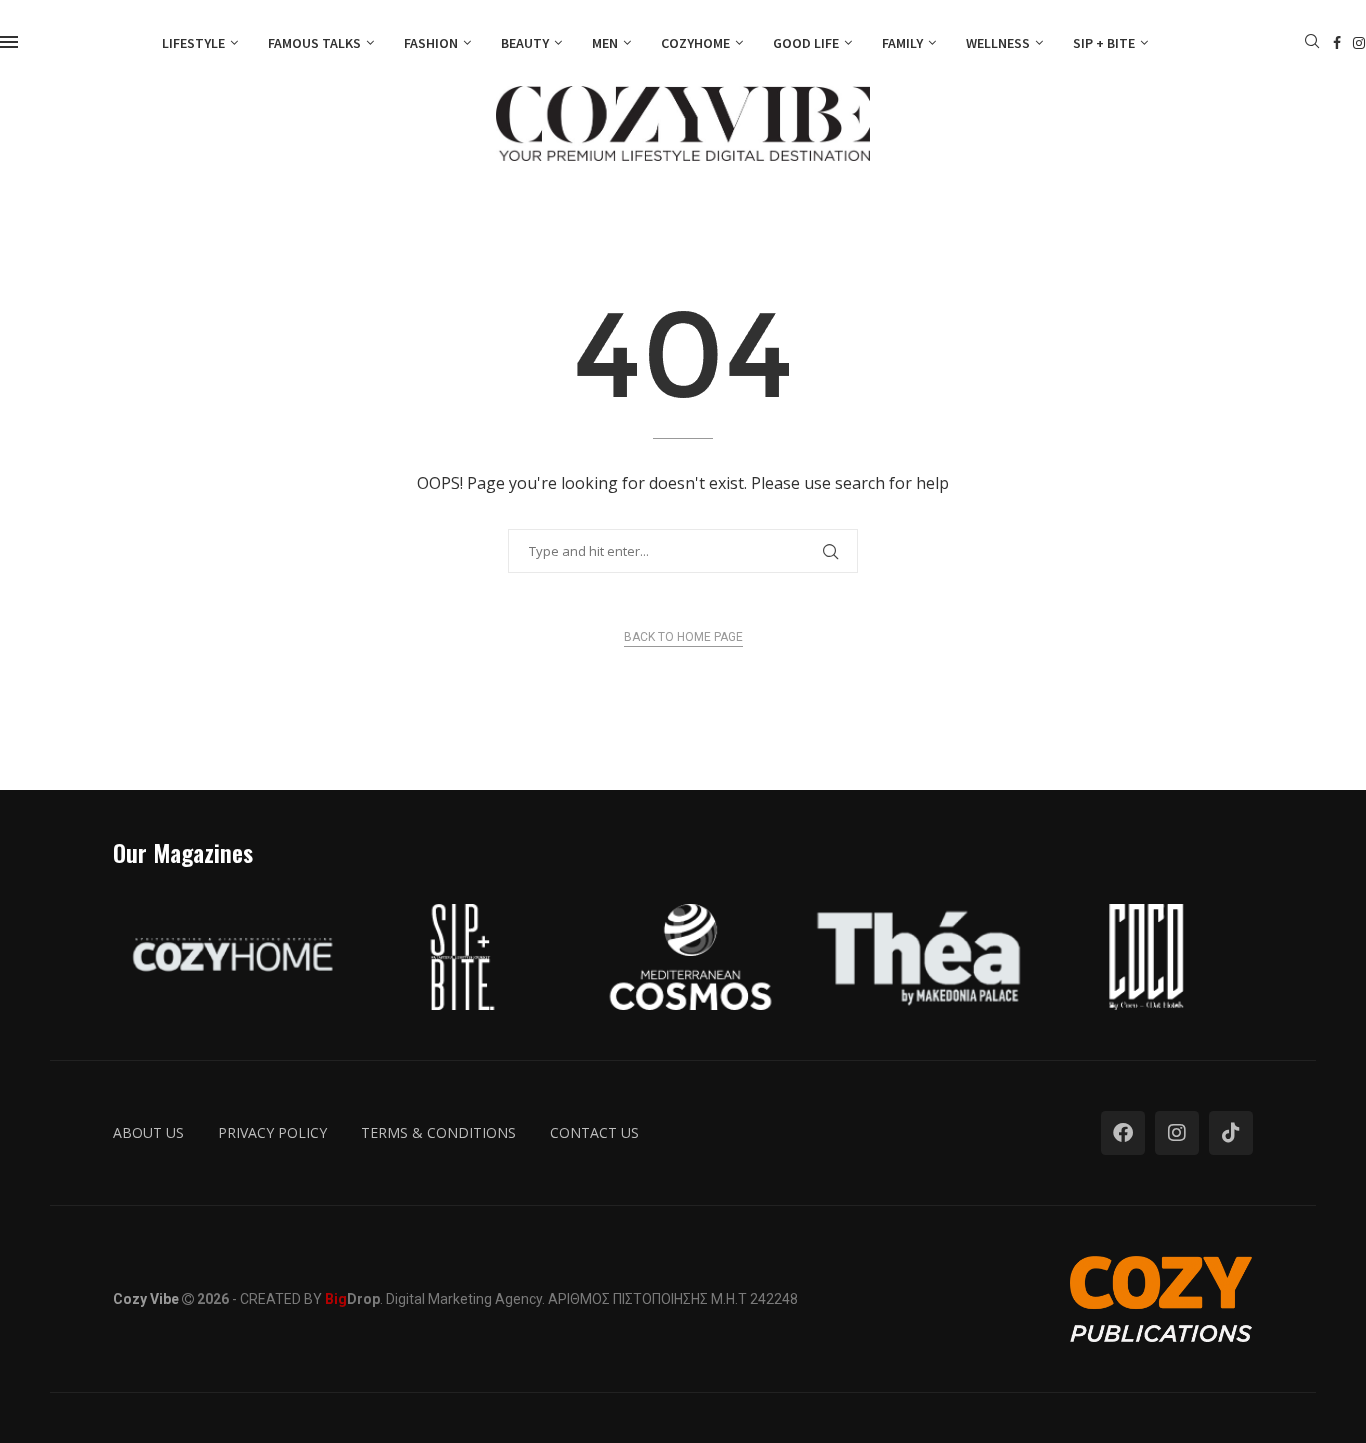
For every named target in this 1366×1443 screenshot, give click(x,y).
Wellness (998, 43)
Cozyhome (695, 43)
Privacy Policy (272, 1132)
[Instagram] (1359, 43)
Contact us (594, 1132)
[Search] (1312, 43)
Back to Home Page (683, 637)
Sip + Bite (1104, 43)
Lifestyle (193, 43)
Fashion (431, 43)
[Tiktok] (1231, 1133)
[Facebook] (1337, 43)
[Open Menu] (9, 42)
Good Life (806, 43)
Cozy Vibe (146, 1299)
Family (902, 43)
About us (148, 1132)
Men (605, 43)
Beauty (525, 43)
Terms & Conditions (438, 1132)
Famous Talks (314, 43)
